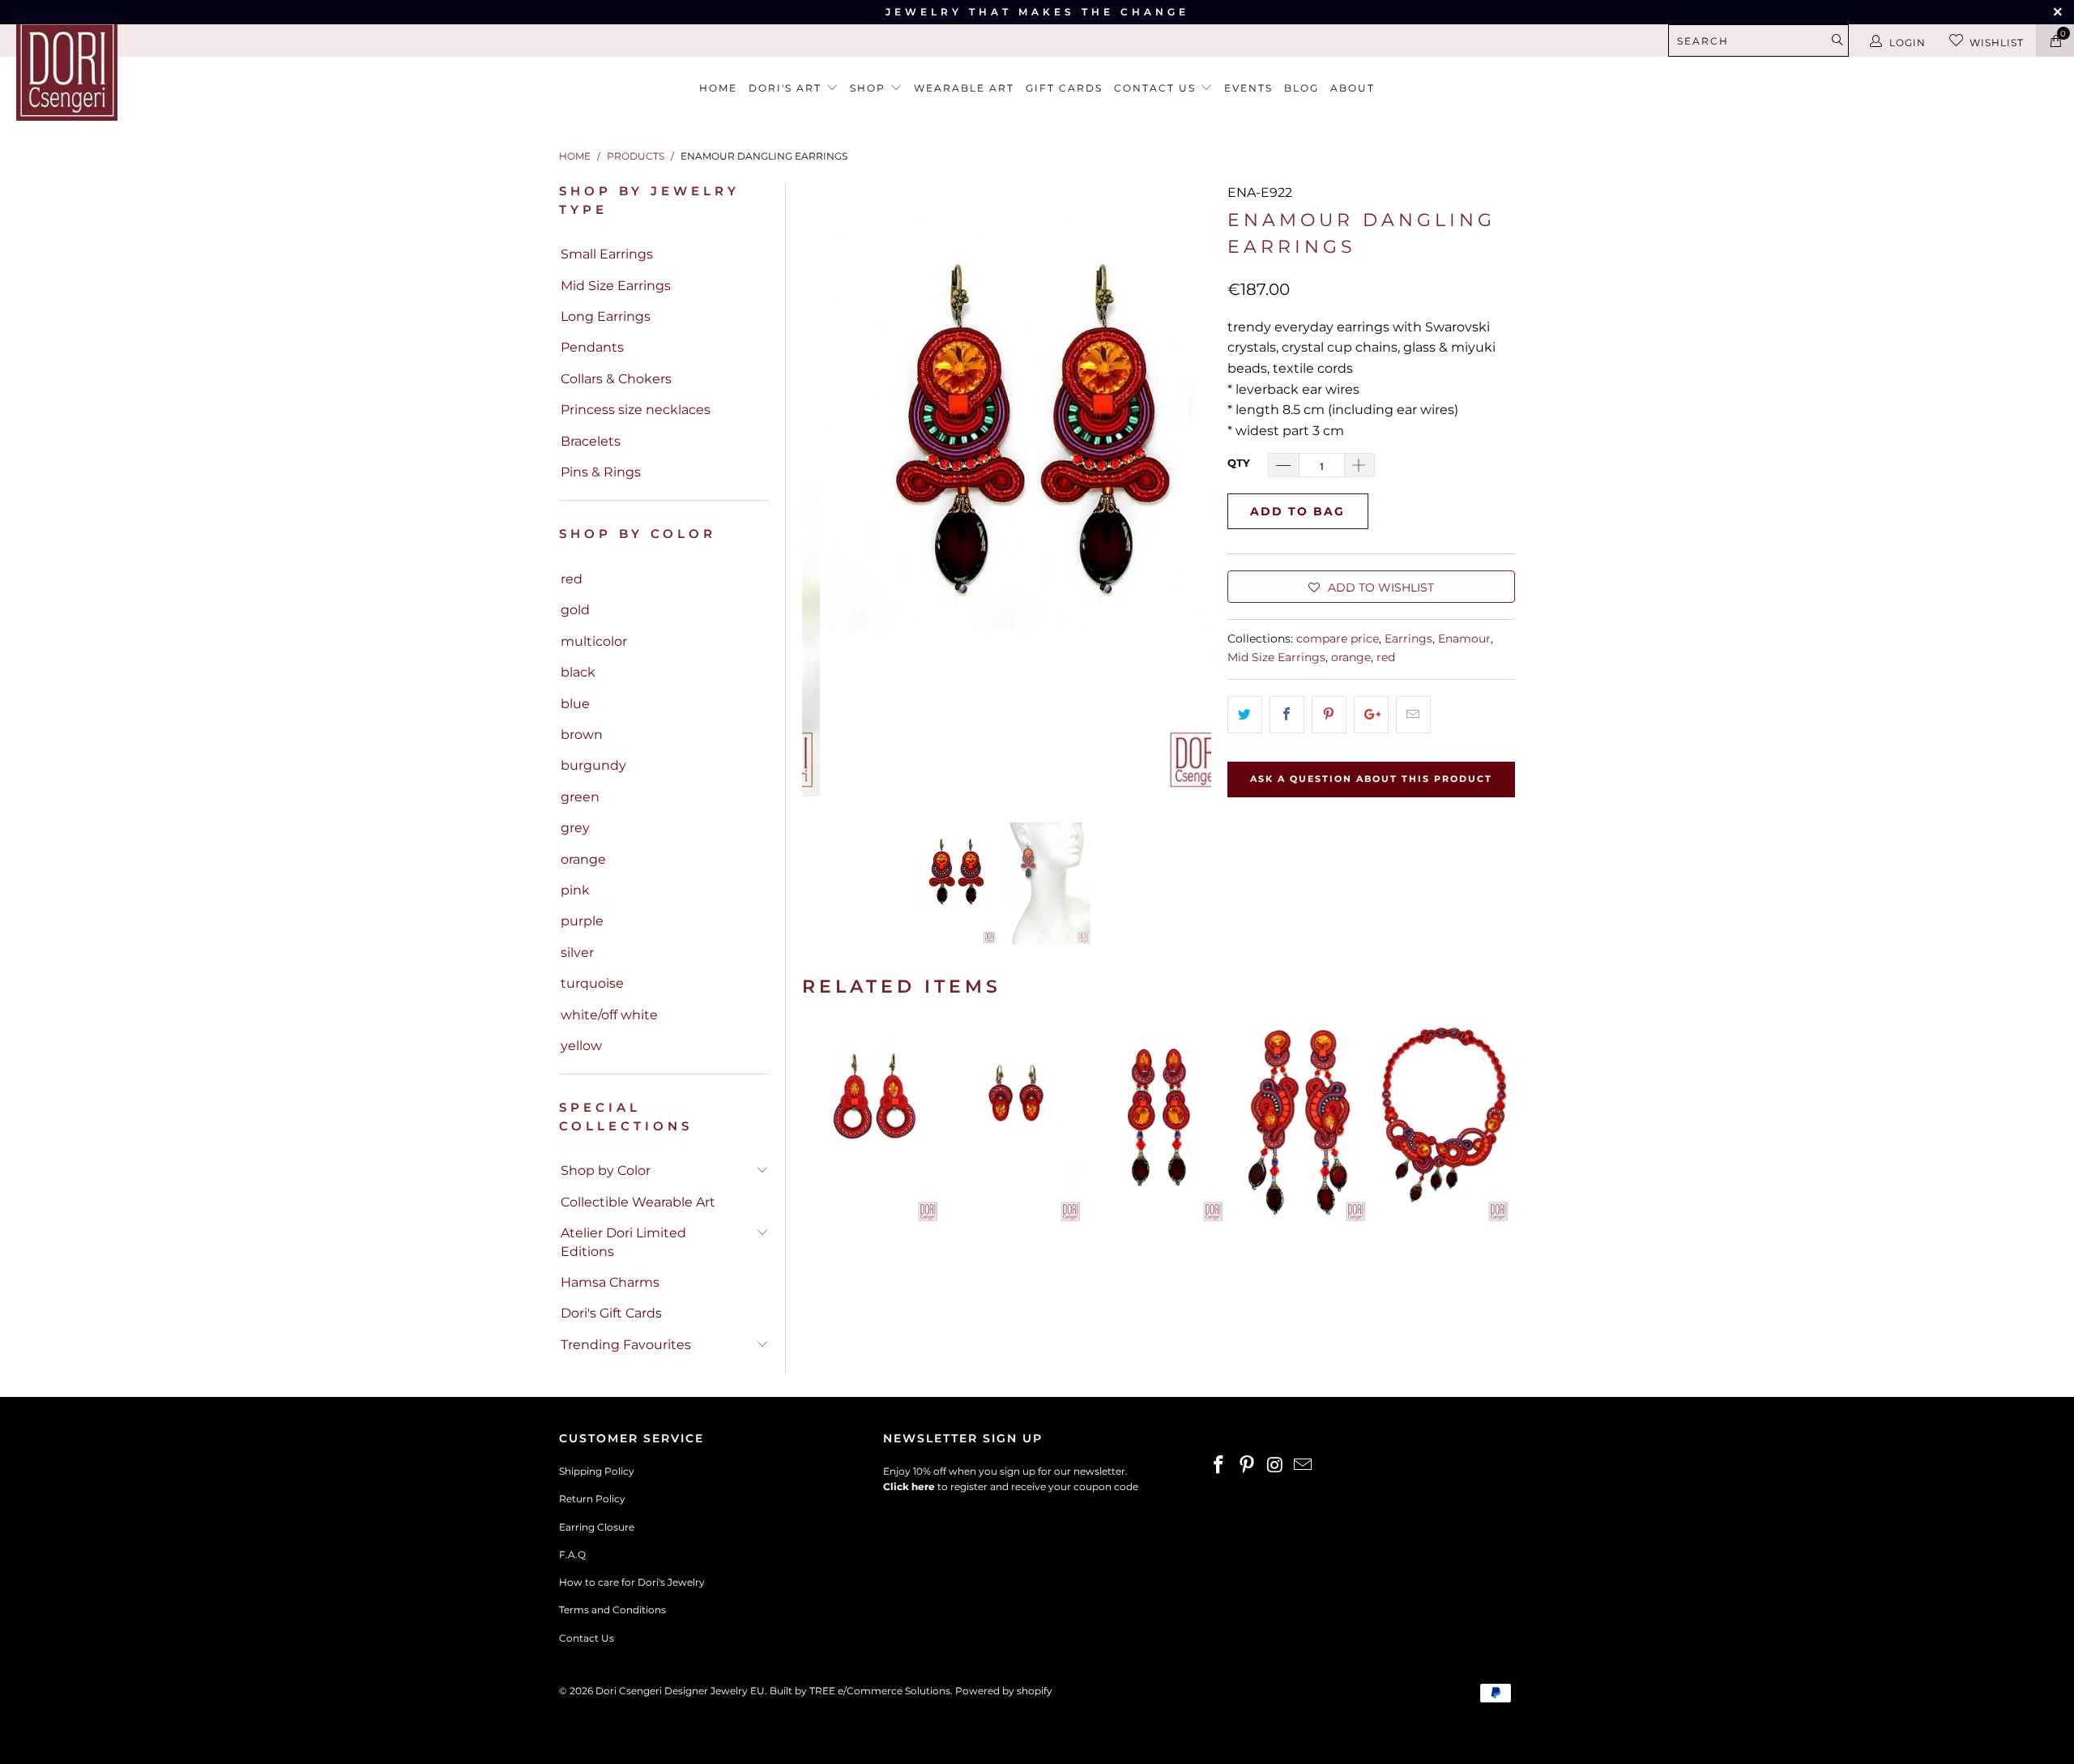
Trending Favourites (626, 1345)
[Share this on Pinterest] (1329, 715)
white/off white (609, 1015)
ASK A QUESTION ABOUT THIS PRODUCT (1371, 779)
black (578, 672)
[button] (1371, 587)
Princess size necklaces (636, 410)
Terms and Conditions (612, 1610)
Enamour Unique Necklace (1444, 1123)
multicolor (594, 641)
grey (575, 828)
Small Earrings (607, 254)
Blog (1302, 88)
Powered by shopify (1004, 1691)
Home (718, 88)
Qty (1239, 463)
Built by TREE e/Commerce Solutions (860, 1691)
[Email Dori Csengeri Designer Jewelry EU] (1304, 1466)
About (1353, 88)
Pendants (592, 347)
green (580, 797)
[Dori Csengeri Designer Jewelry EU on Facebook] (1219, 1466)
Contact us (1157, 88)
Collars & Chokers (616, 379)
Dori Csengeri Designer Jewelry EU (680, 1691)
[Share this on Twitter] (1245, 715)
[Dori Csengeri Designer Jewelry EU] (174, 70)
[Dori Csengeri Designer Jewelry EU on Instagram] (1275, 1466)
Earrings (1408, 639)
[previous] (824, 489)
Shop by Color (606, 1170)
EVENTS (1248, 88)
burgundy (593, 765)
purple (582, 921)
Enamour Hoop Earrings (873, 1123)
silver (577, 952)
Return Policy (592, 1499)
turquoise (592, 983)
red (572, 579)
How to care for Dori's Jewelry (632, 1582)
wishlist (1997, 43)
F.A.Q (572, 1555)
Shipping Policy (597, 1471)
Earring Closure (597, 1527)
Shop (870, 88)
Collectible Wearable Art (638, 1202)
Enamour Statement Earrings (1301, 1123)
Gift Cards (1064, 88)
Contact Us (587, 1638)
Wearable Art (964, 88)
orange (583, 859)
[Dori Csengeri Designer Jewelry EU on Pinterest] (1248, 1466)
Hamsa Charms (610, 1282)
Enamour (1464, 639)
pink (575, 890)
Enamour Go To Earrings (1016, 1123)
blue (575, 704)
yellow (581, 1046)
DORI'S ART (787, 88)
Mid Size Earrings (616, 286)
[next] (1189, 489)
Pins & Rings (601, 472)
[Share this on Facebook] (1287, 715)
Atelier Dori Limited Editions (623, 1242)
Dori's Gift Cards (611, 1313)
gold (575, 610)
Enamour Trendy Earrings (1159, 1123)
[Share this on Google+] (1371, 715)
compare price (1338, 639)
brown (582, 735)
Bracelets (591, 441)
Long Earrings (606, 316)
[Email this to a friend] (1413, 715)
